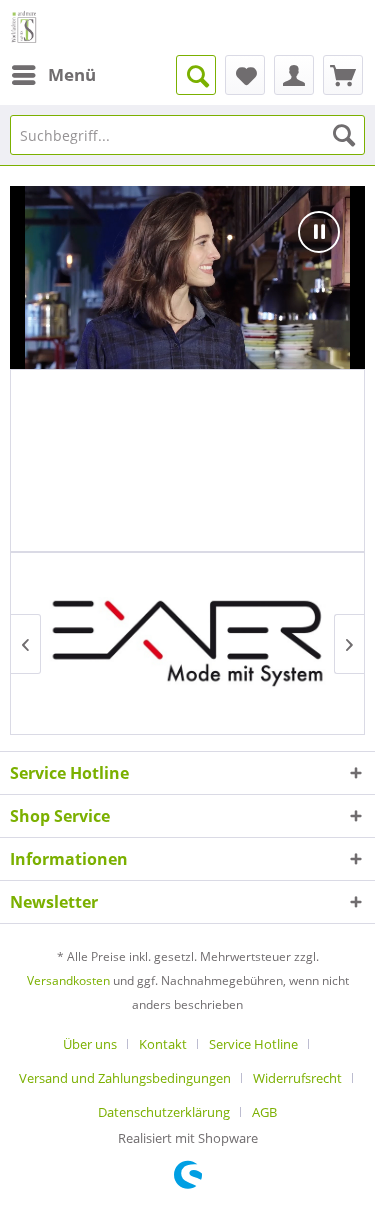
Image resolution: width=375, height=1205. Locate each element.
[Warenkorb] (343, 75)
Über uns (90, 1044)
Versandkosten (68, 980)
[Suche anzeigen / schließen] (196, 75)
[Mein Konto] (294, 75)
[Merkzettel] (245, 75)
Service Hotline (253, 1044)
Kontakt (163, 1044)
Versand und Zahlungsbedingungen (125, 1078)
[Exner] (187, 643)
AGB (264, 1112)
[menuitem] (53, 75)
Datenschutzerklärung (164, 1112)
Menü (72, 74)
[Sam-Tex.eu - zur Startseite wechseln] (24, 27)
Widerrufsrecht (297, 1078)
